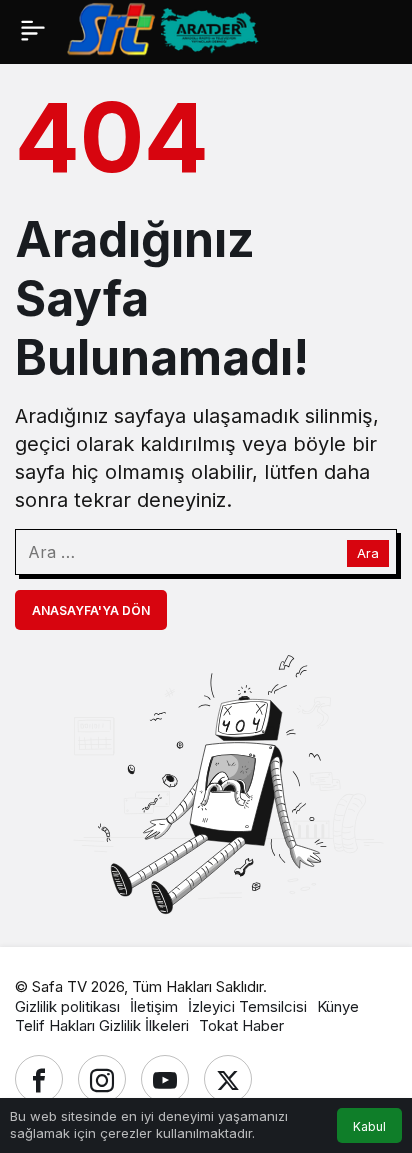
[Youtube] (165, 1079)
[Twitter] (228, 1079)
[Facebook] (39, 1079)
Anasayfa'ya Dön (91, 610)
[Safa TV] (239, 28)
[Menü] (33, 30)
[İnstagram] (102, 1079)
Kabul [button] (369, 1126)
